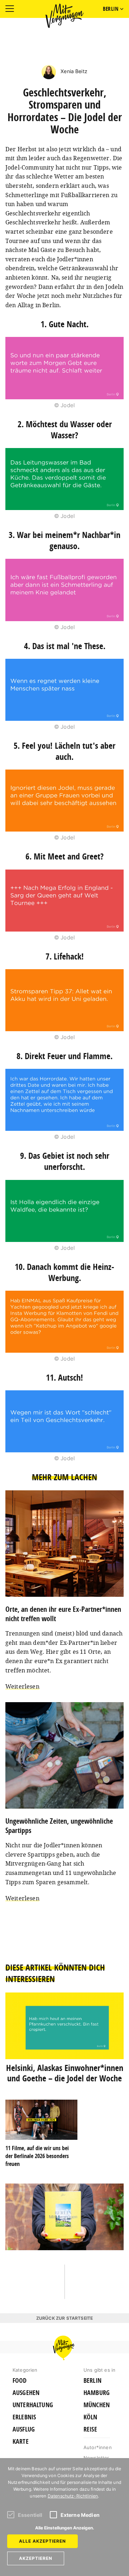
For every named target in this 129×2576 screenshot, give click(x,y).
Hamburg (97, 2393)
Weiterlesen (22, 1686)
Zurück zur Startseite (64, 2318)
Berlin (92, 2381)
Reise (90, 2429)
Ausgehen (26, 2393)
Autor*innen (98, 2447)
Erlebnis (24, 2417)
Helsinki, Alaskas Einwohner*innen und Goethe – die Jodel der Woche (65, 2073)
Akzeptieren (36, 2558)
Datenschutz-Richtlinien (73, 2496)
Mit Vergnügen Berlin (64, 16)
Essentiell (30, 2515)
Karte (21, 2442)
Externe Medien (80, 2515)
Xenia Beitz (73, 71)
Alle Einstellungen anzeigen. (65, 2528)
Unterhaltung (33, 2405)
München (97, 2405)
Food (20, 2381)
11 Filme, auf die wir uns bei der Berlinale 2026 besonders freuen (37, 2156)
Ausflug (24, 2429)
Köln (90, 2417)
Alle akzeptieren (42, 2541)
